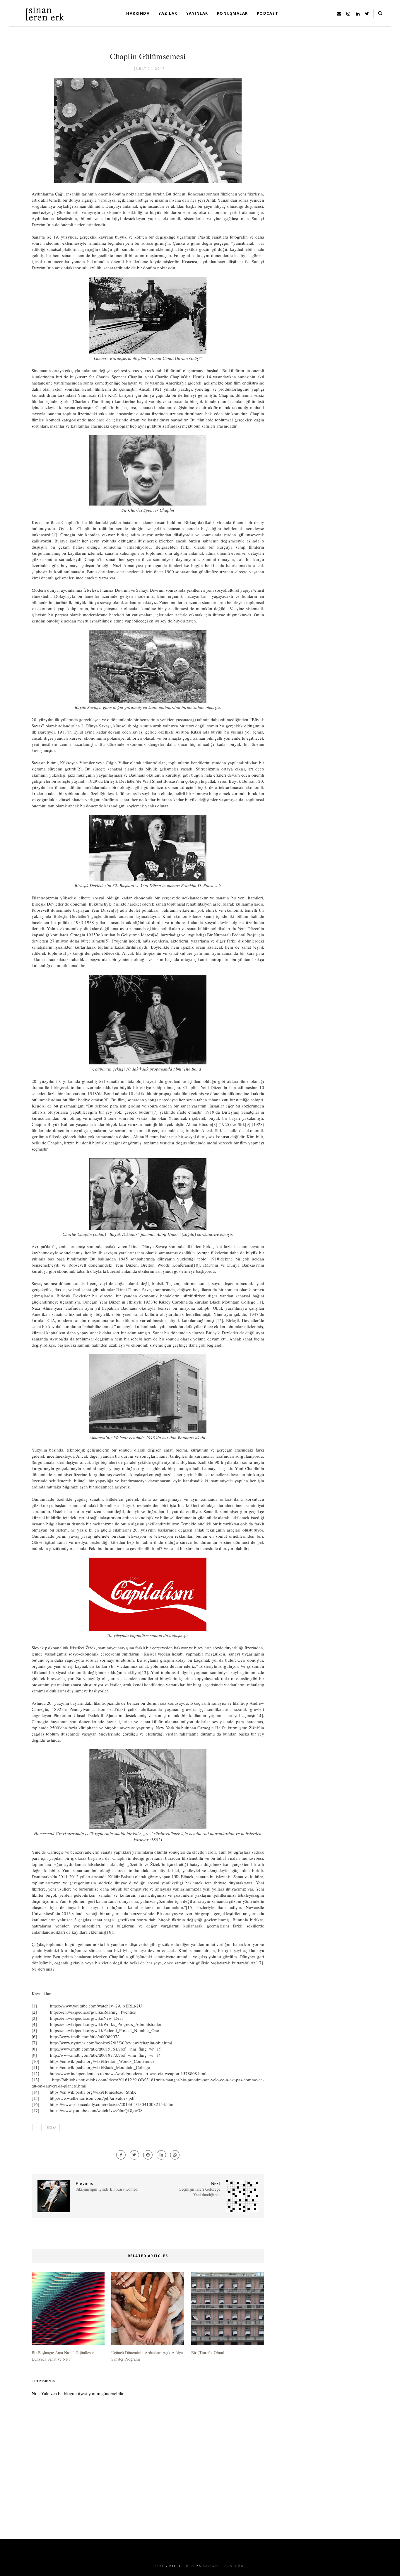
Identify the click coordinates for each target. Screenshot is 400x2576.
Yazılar (168, 13)
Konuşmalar (233, 13)
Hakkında (138, 13)
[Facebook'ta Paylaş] (121, 2155)
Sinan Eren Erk (224, 2566)
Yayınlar (197, 13)
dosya (52, 2127)
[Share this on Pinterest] (148, 2155)
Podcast (268, 13)
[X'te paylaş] (134, 2155)
